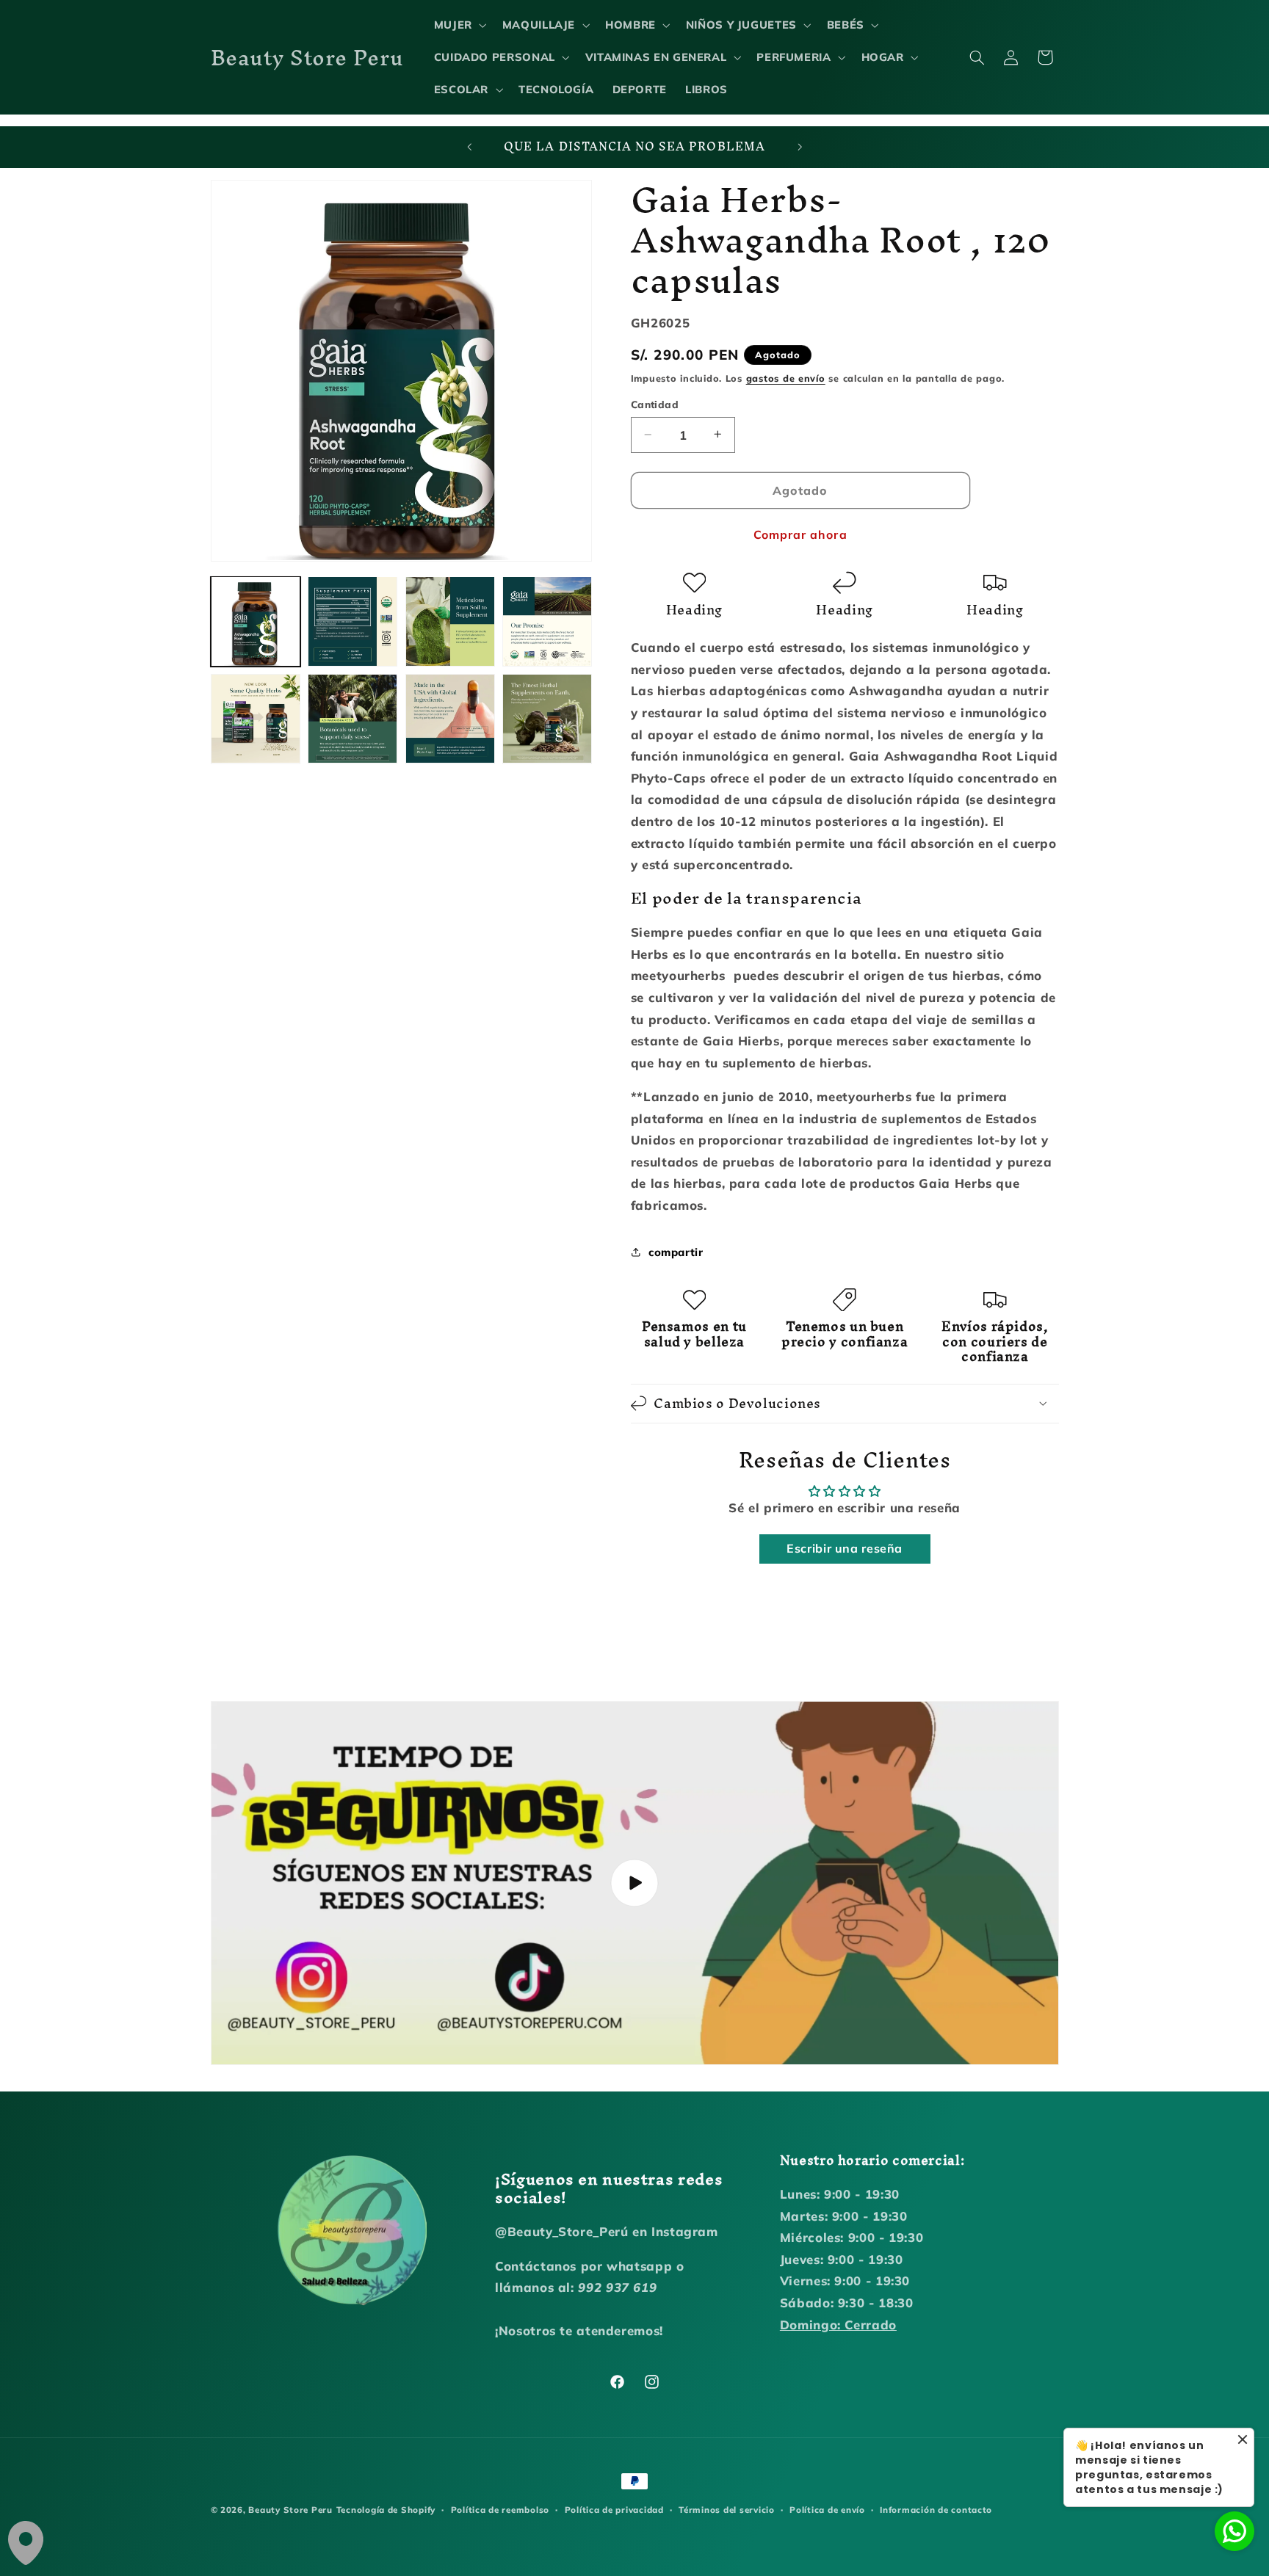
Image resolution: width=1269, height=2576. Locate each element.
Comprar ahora (800, 534)
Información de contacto (936, 2510)
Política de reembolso (500, 2510)
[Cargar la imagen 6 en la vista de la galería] (352, 719)
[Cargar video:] (635, 1883)
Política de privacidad (614, 2510)
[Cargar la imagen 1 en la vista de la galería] (256, 621)
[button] (459, 25)
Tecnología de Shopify (386, 2510)
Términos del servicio (726, 2510)
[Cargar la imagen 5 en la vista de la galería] (256, 719)
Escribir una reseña (845, 1548)
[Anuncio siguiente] (800, 148)
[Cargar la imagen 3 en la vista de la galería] (450, 621)
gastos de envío (786, 377)
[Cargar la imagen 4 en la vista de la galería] (547, 621)
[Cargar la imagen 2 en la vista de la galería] (352, 621)
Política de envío (827, 2510)
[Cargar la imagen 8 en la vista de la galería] (547, 719)
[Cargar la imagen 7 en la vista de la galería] (450, 719)
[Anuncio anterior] (469, 148)
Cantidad (655, 404)
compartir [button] (676, 1251)
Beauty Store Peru (290, 2510)
